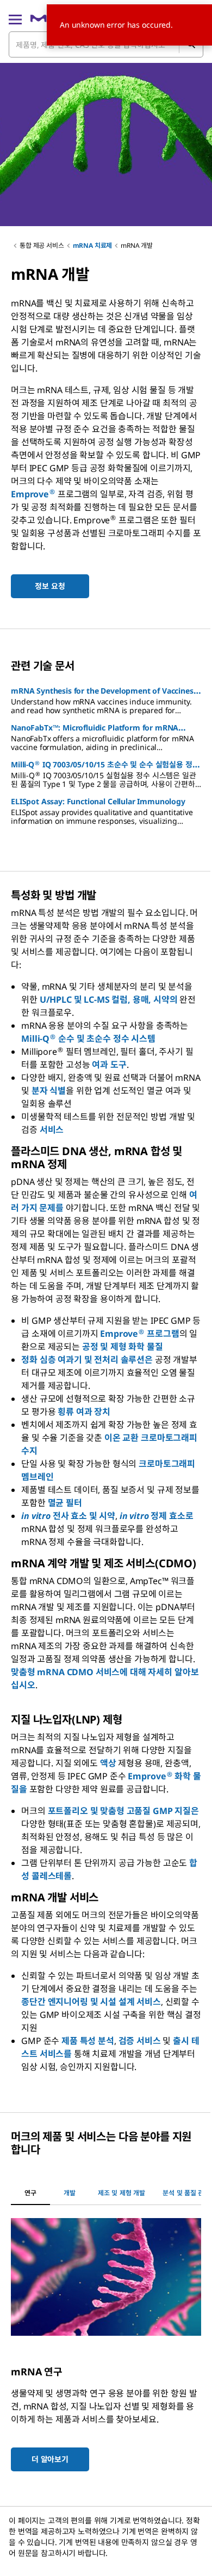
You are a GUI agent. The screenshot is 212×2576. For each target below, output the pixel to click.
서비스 (52, 1130)
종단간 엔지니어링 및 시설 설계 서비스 (91, 2002)
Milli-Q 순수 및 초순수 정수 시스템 (88, 1039)
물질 (155, 1347)
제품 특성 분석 (88, 2041)
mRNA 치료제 (93, 245)
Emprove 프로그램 (139, 1334)
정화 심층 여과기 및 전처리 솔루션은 (87, 1360)
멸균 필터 (65, 1503)
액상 (109, 1763)
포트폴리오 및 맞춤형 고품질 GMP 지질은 (123, 1811)
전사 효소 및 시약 (68, 1516)
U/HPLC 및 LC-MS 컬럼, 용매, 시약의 (109, 999)
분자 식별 (49, 1091)
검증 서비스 (140, 2041)
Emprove (33, 494)
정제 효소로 (157, 1516)
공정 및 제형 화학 (113, 1347)
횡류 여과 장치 (84, 1412)
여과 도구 (109, 1065)
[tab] (30, 2193)
